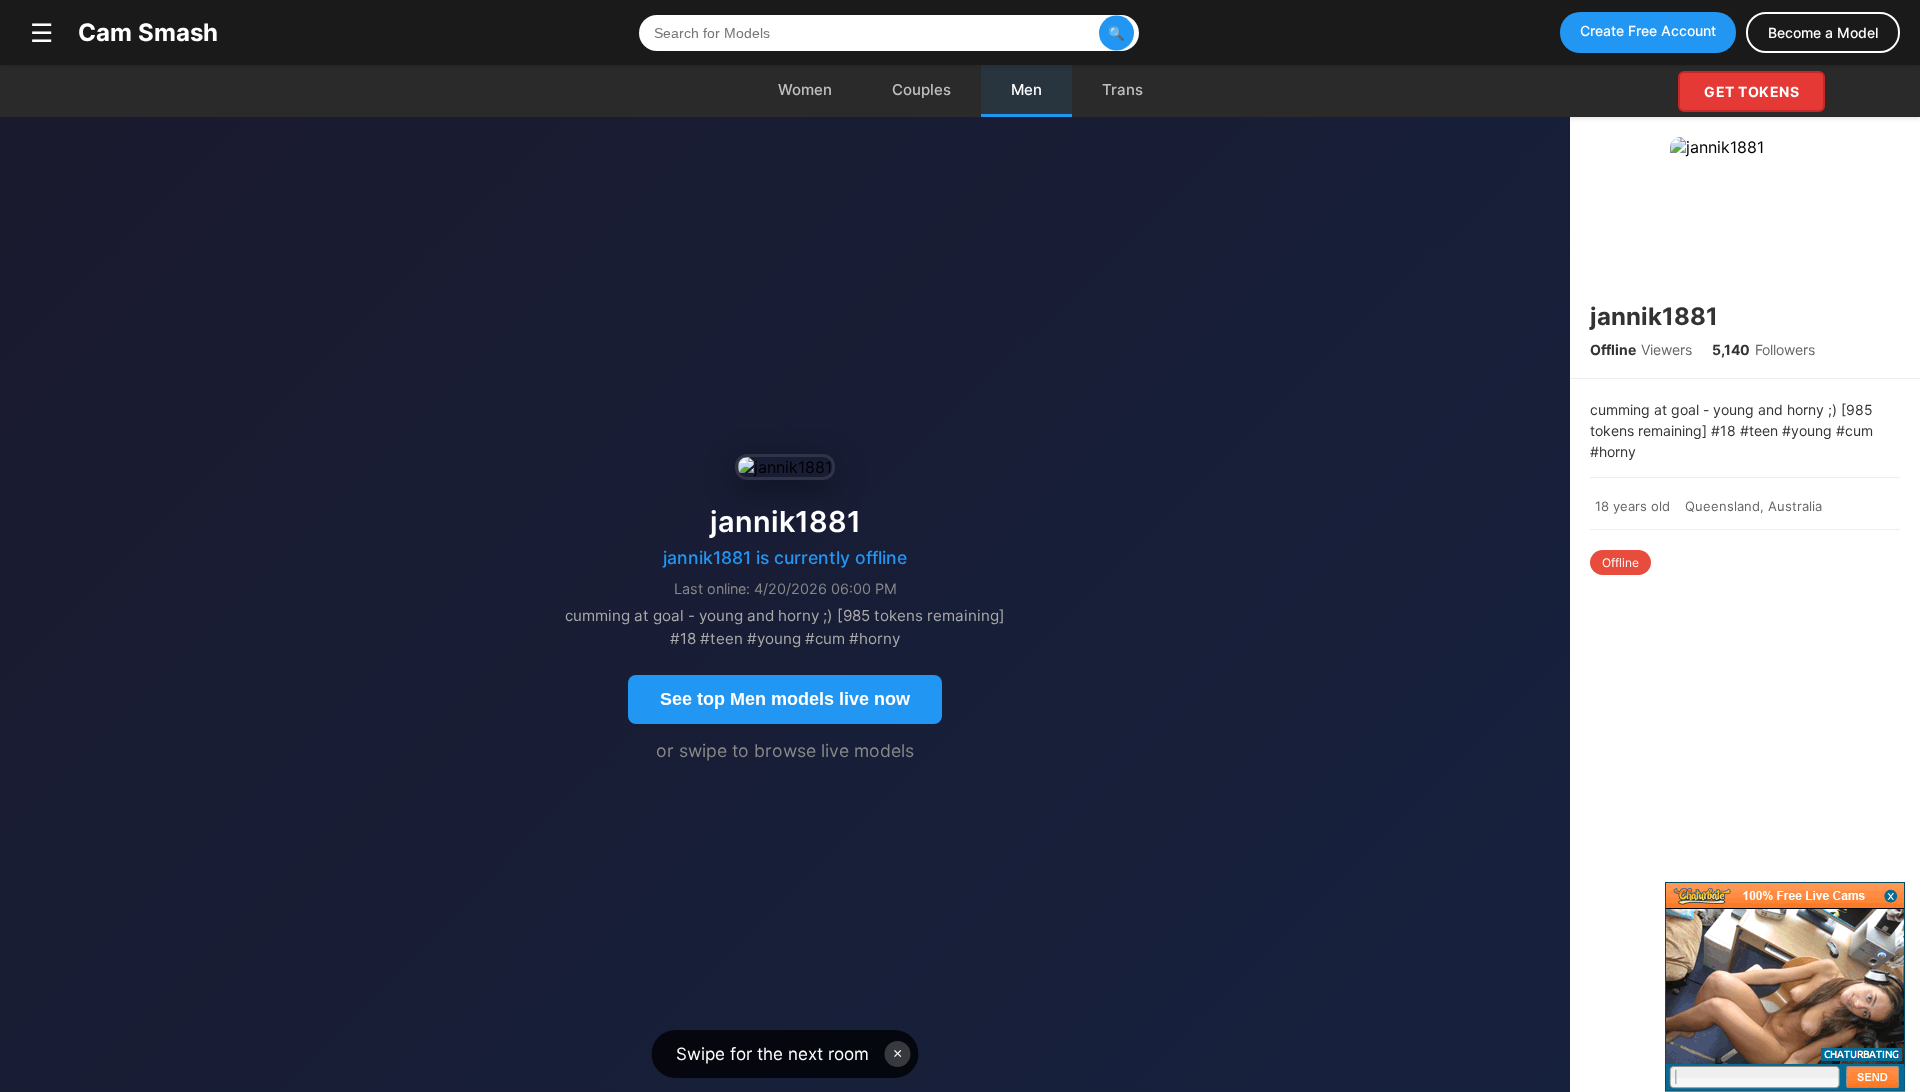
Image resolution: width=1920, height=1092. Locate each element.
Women (805, 89)
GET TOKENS (1751, 91)
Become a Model (1823, 32)
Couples (921, 89)
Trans (1122, 89)
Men (1026, 89)
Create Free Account (1648, 30)
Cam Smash (148, 32)
